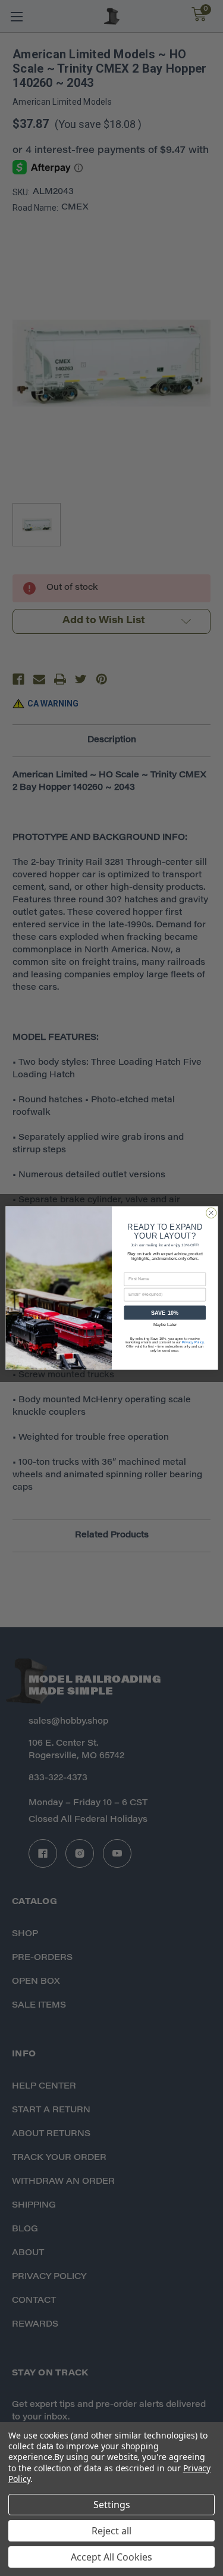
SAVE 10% (164, 1313)
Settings (112, 2505)
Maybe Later (164, 1325)
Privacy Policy (192, 1342)
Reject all (111, 2531)
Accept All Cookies (111, 2557)
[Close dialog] (211, 1213)
